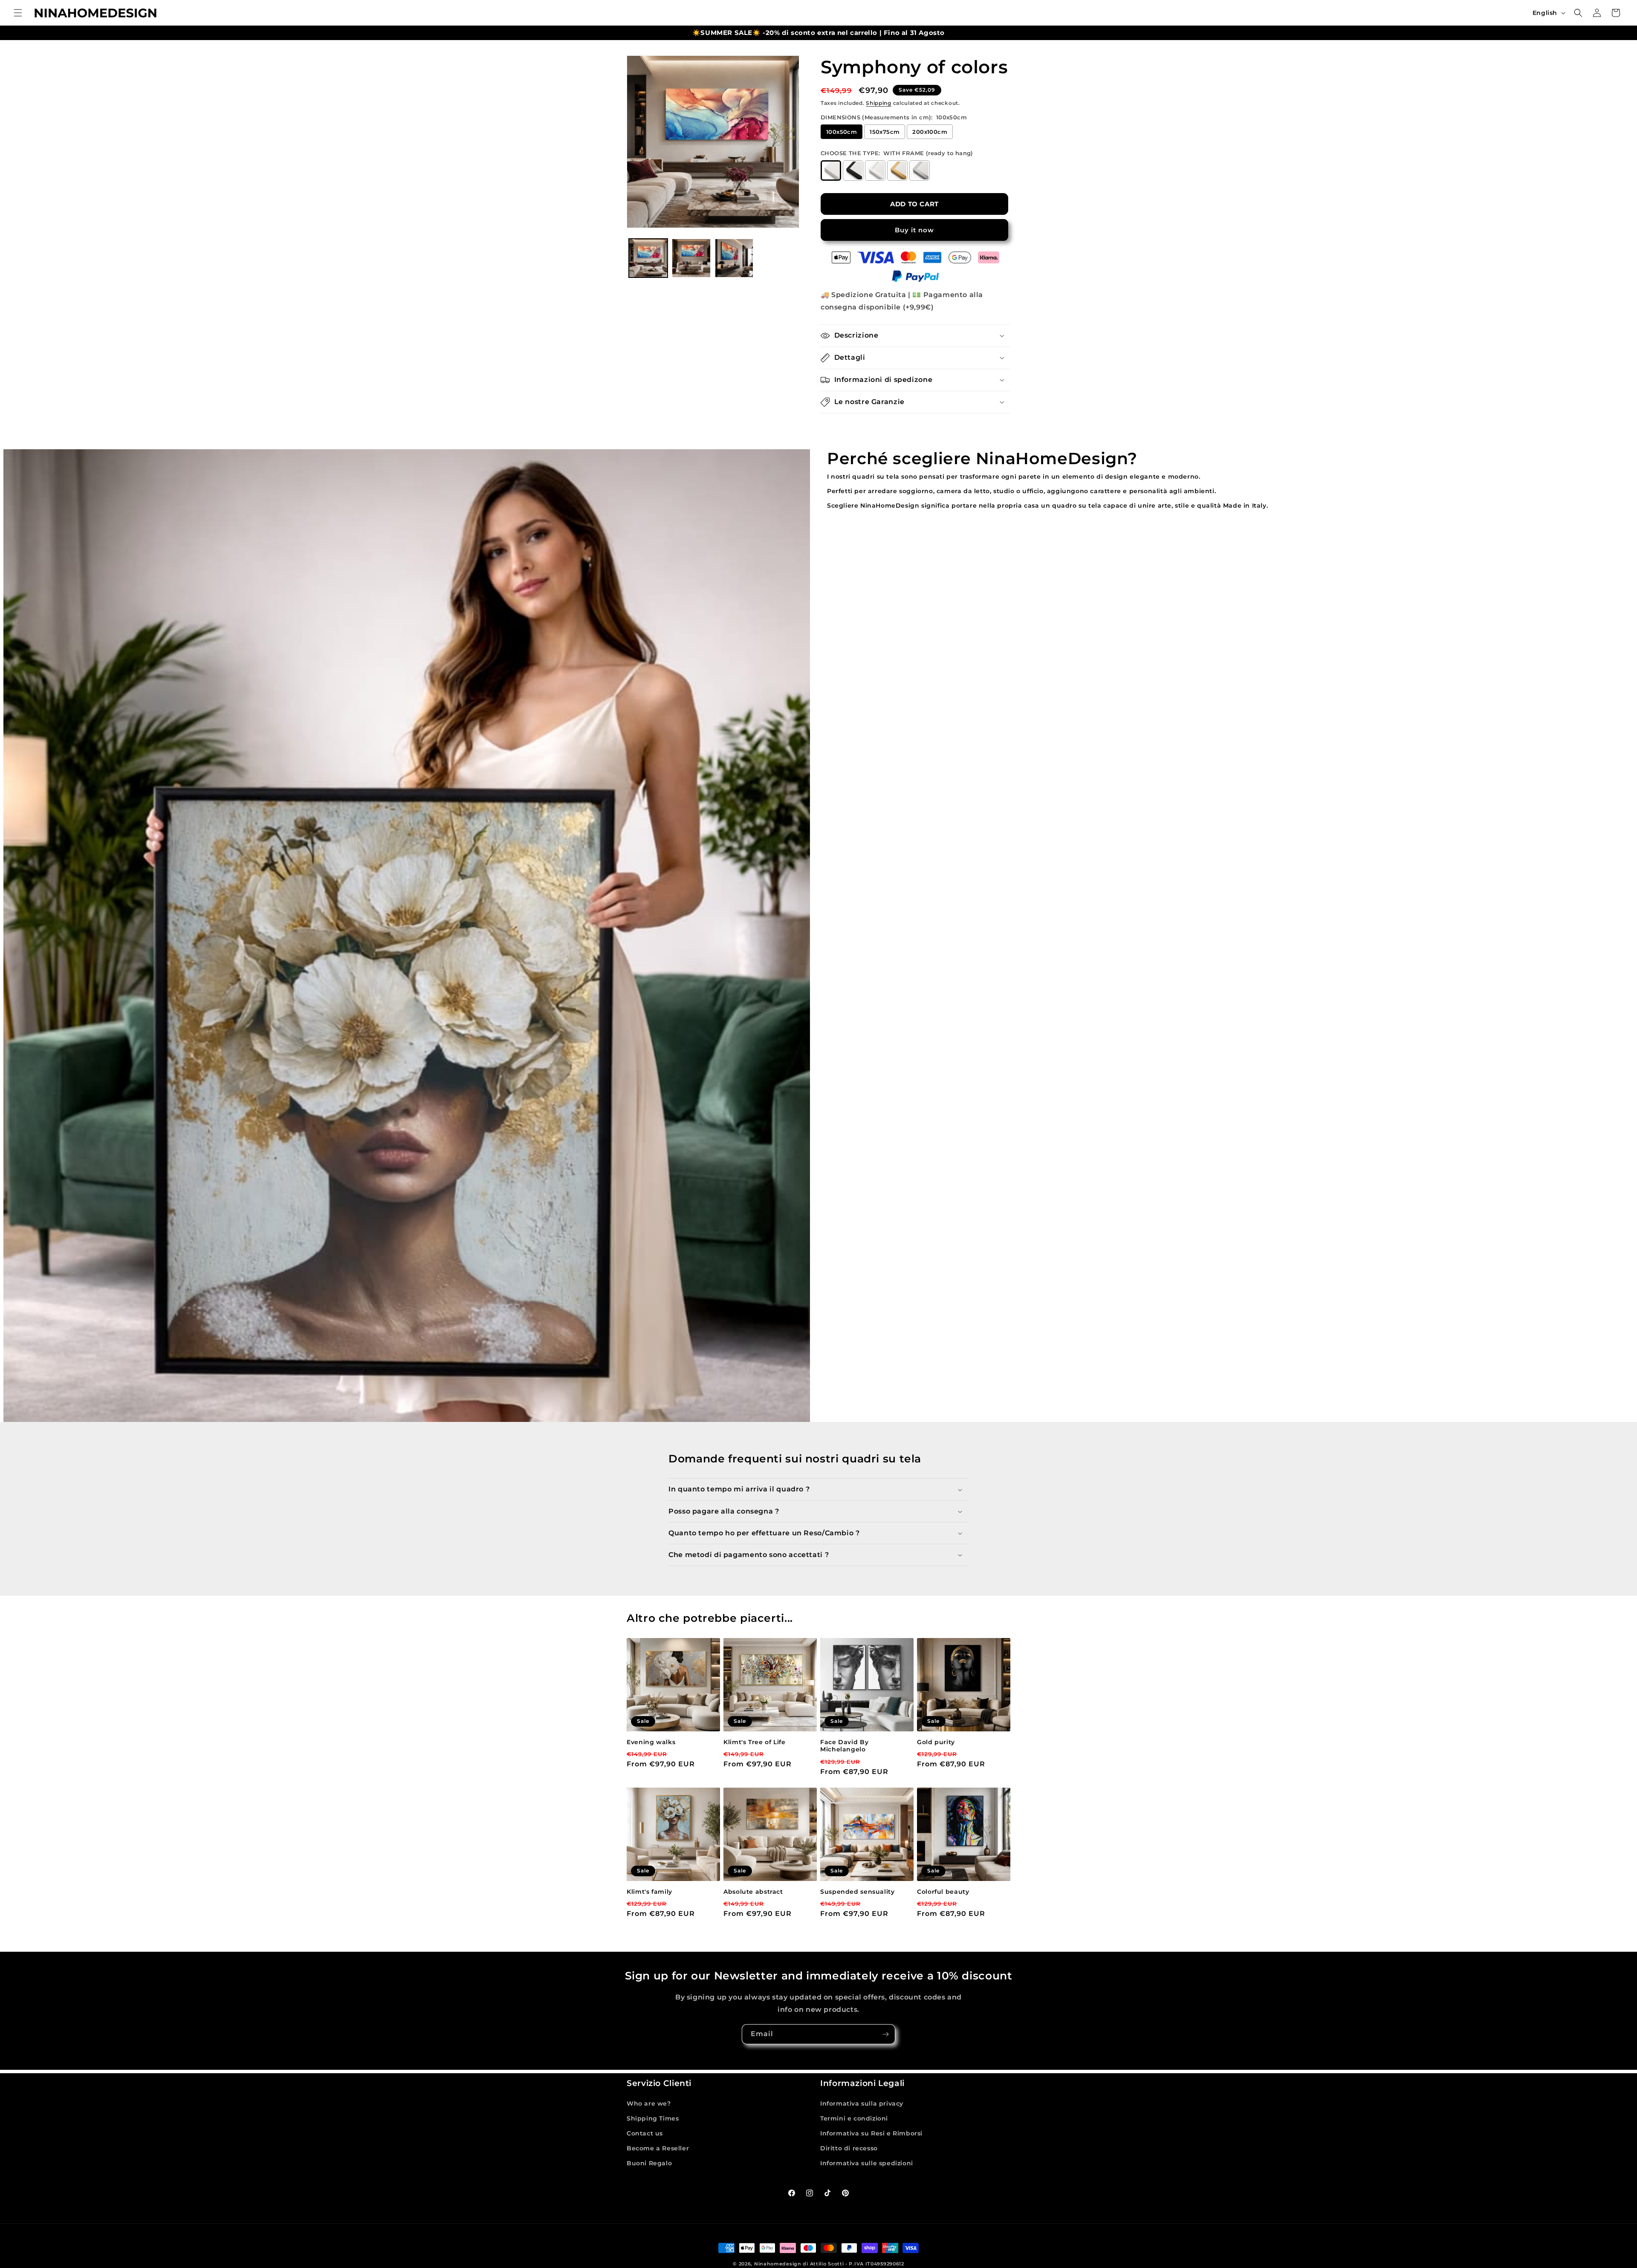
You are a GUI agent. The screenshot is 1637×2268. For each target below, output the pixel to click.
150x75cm (885, 132)
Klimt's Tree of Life (755, 1742)
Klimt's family (649, 1892)
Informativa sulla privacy (862, 2103)
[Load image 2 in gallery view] (691, 258)
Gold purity (936, 1742)
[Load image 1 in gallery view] (648, 258)
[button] (18, 13)
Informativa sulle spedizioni (867, 2163)
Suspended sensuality (858, 1892)
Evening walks (651, 1742)
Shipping (879, 103)
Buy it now (914, 230)
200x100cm (930, 132)
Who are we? (649, 2103)
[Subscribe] (885, 2034)
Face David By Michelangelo (844, 1746)
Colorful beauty (943, 1892)
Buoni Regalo (649, 2163)
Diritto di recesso (849, 2148)
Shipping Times (653, 2118)
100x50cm (842, 132)
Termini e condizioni (854, 2118)
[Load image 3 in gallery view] (734, 258)
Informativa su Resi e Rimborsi (871, 2133)
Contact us (645, 2133)
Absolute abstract (753, 1892)
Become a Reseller (658, 2148)
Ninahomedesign (778, 2264)
